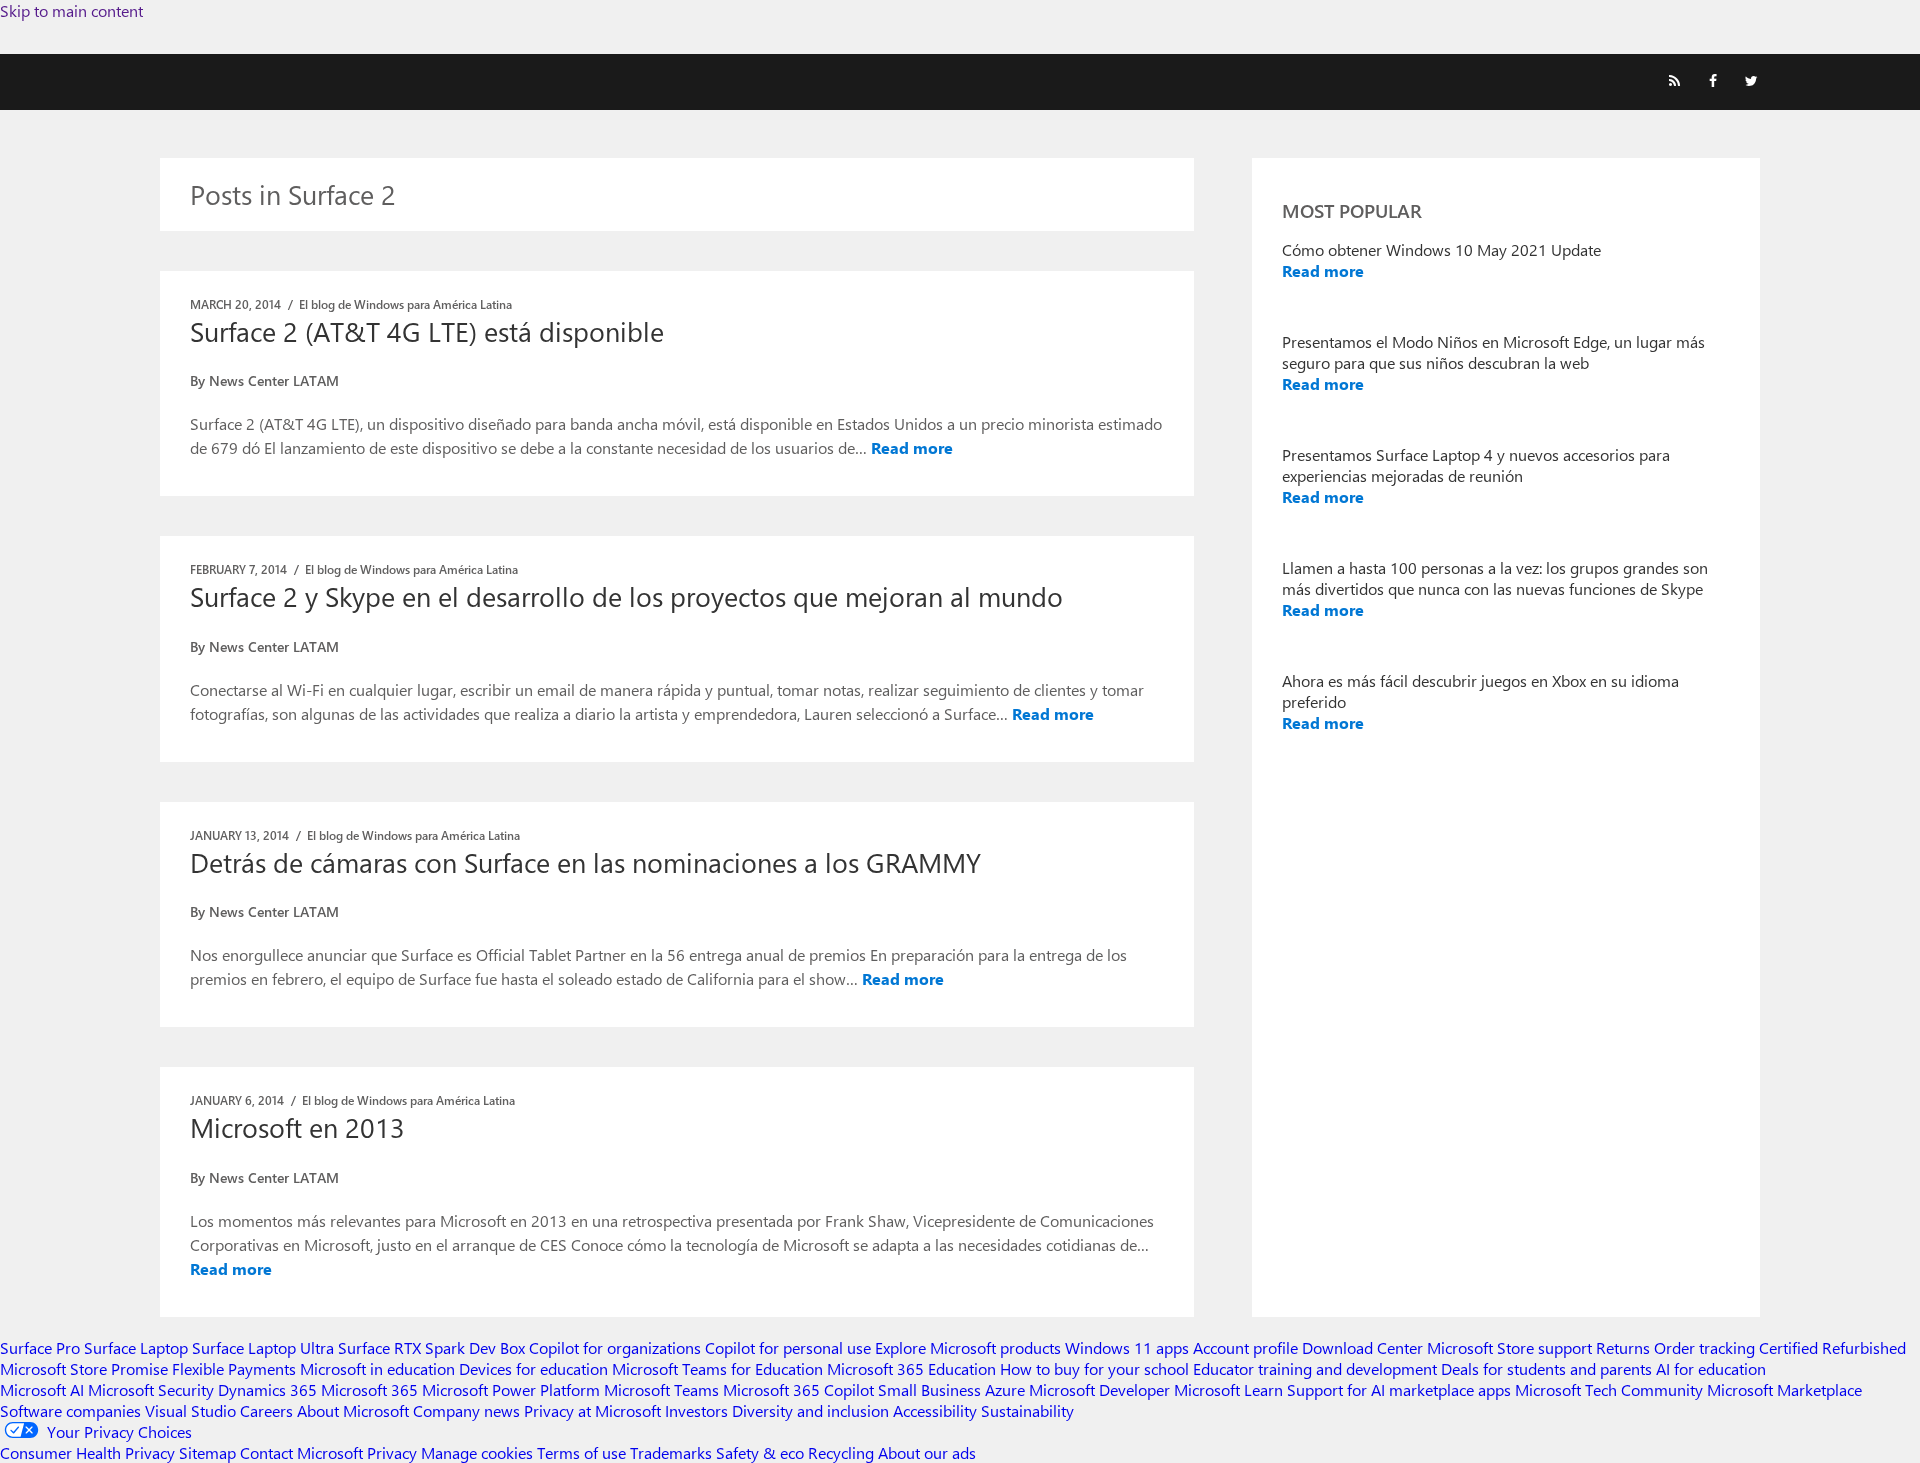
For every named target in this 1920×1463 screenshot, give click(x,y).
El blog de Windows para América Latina (405, 304)
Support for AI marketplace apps (1399, 1389)
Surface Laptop (136, 1347)
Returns (1623, 1347)
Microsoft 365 (369, 1389)
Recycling (841, 1452)
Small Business (929, 1389)
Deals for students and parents (1546, 1368)
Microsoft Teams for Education (717, 1368)
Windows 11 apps (1127, 1347)
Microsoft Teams (661, 1389)
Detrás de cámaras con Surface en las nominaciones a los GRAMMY (585, 862)
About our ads (927, 1452)
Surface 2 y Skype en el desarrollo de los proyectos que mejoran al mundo (626, 596)
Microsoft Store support (1509, 1347)
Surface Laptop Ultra (263, 1347)
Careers (266, 1410)
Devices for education (533, 1368)
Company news (466, 1410)
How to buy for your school (1094, 1368)
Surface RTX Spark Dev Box (431, 1347)
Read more (912, 447)
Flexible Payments (234, 1368)
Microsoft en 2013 (297, 1127)
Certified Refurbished (1832, 1347)
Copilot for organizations (615, 1347)
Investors (696, 1410)
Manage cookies (477, 1452)
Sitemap (207, 1452)
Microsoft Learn (1228, 1389)
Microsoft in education (377, 1368)
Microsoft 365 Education (911, 1368)
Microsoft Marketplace (1784, 1389)
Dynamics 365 (267, 1389)
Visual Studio (190, 1410)
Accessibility (935, 1410)
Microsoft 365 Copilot (798, 1389)
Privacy (394, 1452)
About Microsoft (353, 1410)
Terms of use (581, 1452)
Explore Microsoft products (968, 1347)
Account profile (1245, 1347)
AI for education (1711, 1368)
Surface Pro (40, 1347)
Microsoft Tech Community (1609, 1389)
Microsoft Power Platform (511, 1389)
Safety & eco (760, 1452)
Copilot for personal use (788, 1347)
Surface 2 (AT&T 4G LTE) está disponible (427, 331)
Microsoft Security (151, 1389)
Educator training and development (1315, 1368)
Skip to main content (71, 10)
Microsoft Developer (1099, 1389)
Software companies (70, 1410)
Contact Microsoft (301, 1452)
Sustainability (1027, 1410)
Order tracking (1704, 1347)
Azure (1005, 1389)
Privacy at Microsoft (592, 1410)
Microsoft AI (42, 1389)
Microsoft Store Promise (84, 1368)
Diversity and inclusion (810, 1410)
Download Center (1362, 1347)
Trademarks (671, 1452)
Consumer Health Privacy (87, 1452)
